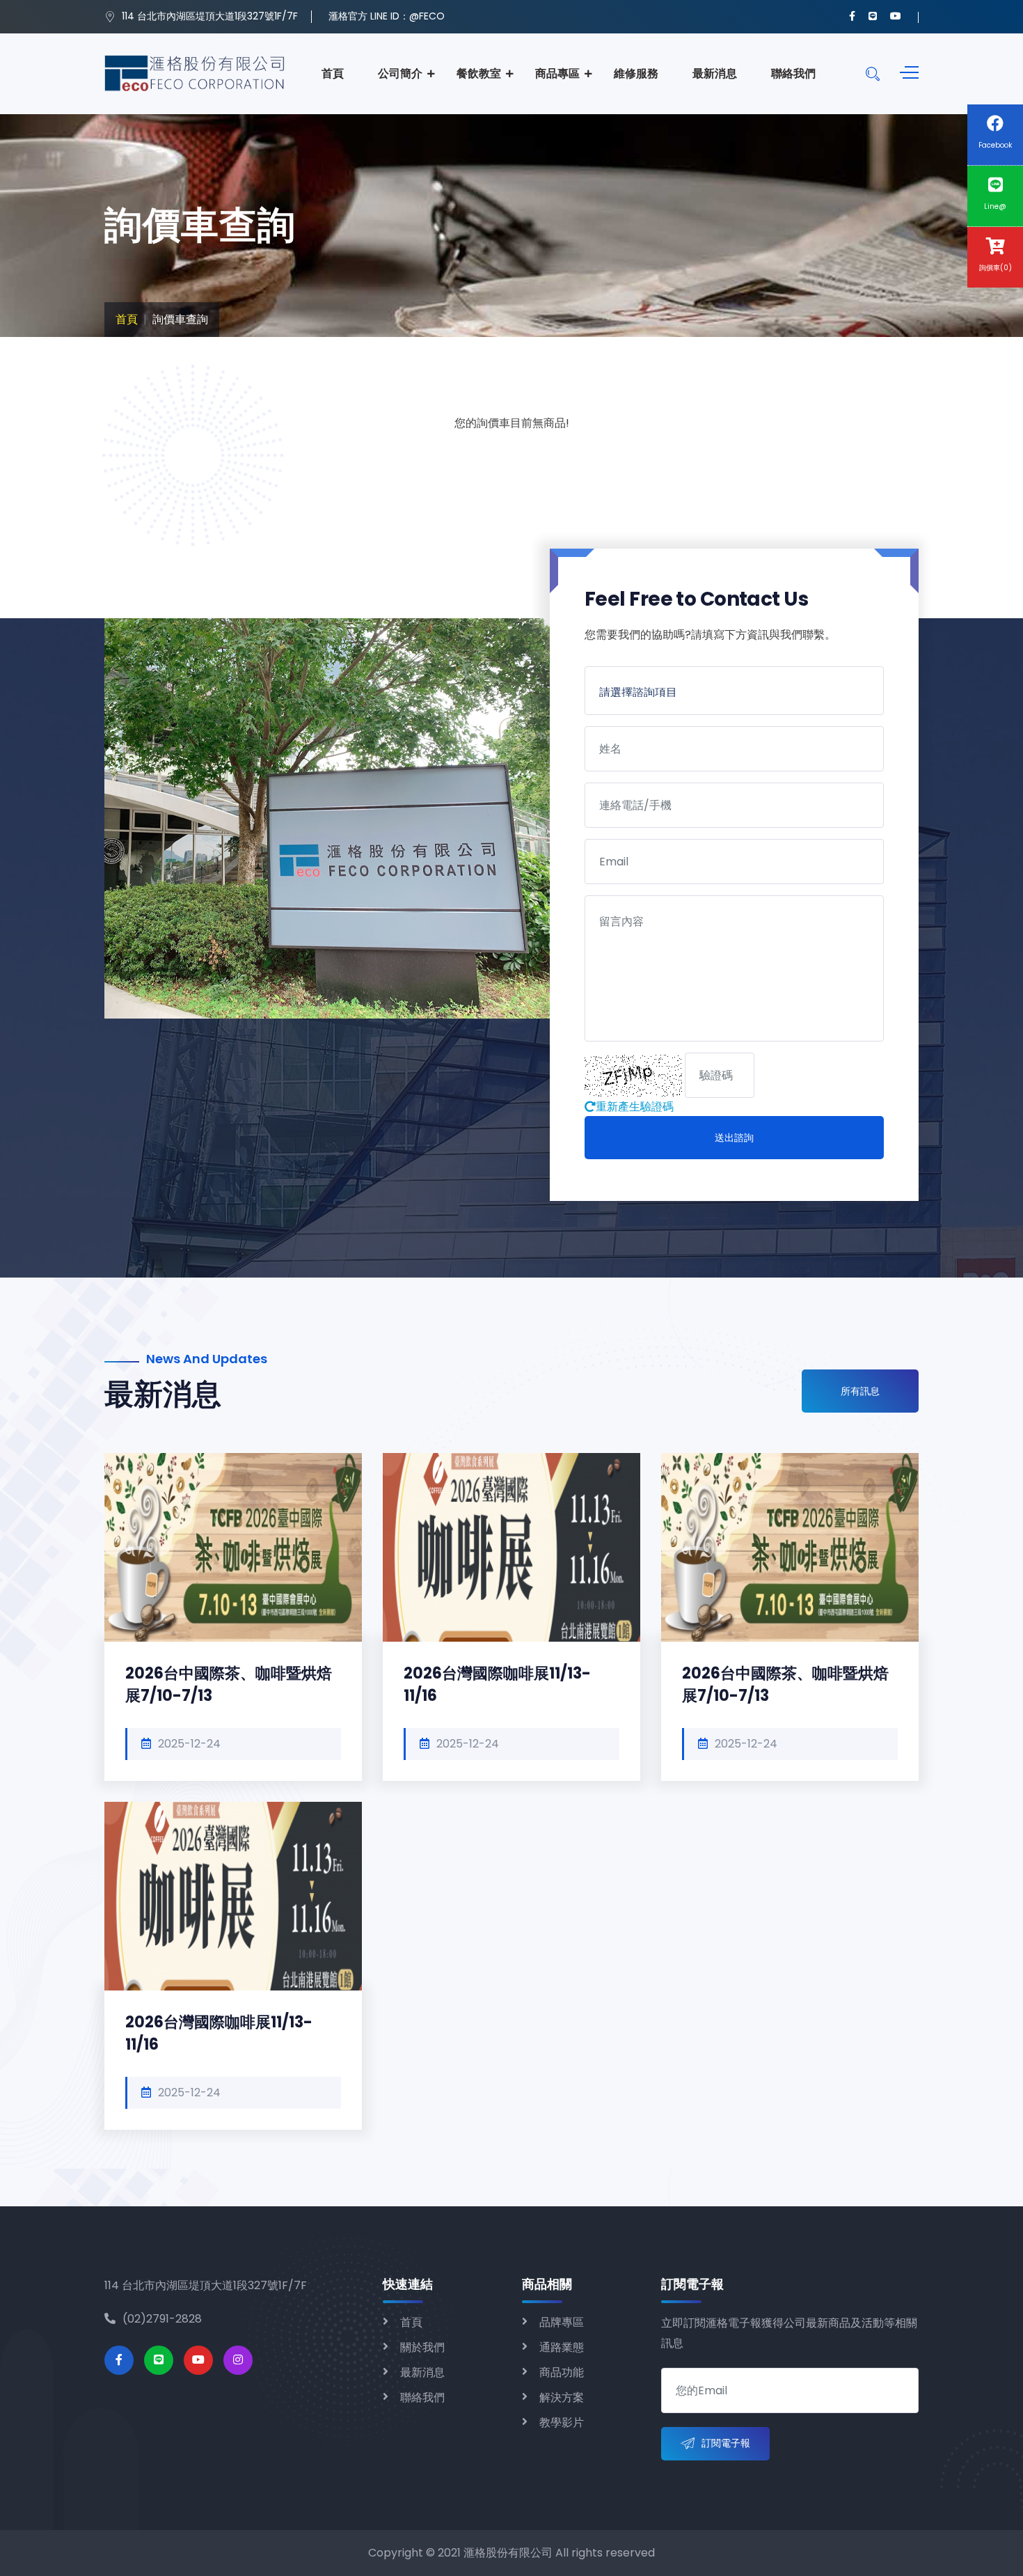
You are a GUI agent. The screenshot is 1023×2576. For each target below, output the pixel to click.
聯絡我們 (793, 73)
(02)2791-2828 (162, 2319)
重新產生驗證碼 (635, 1107)
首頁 (333, 73)
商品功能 (562, 2372)
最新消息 (715, 73)
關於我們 (422, 2347)
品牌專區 (562, 2322)
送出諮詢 (734, 1138)
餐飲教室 (479, 73)
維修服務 (636, 73)
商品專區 (557, 73)
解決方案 (562, 2397)
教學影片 (562, 2422)
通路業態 (562, 2347)
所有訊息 (860, 1391)
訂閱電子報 (726, 2443)
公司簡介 (400, 73)
